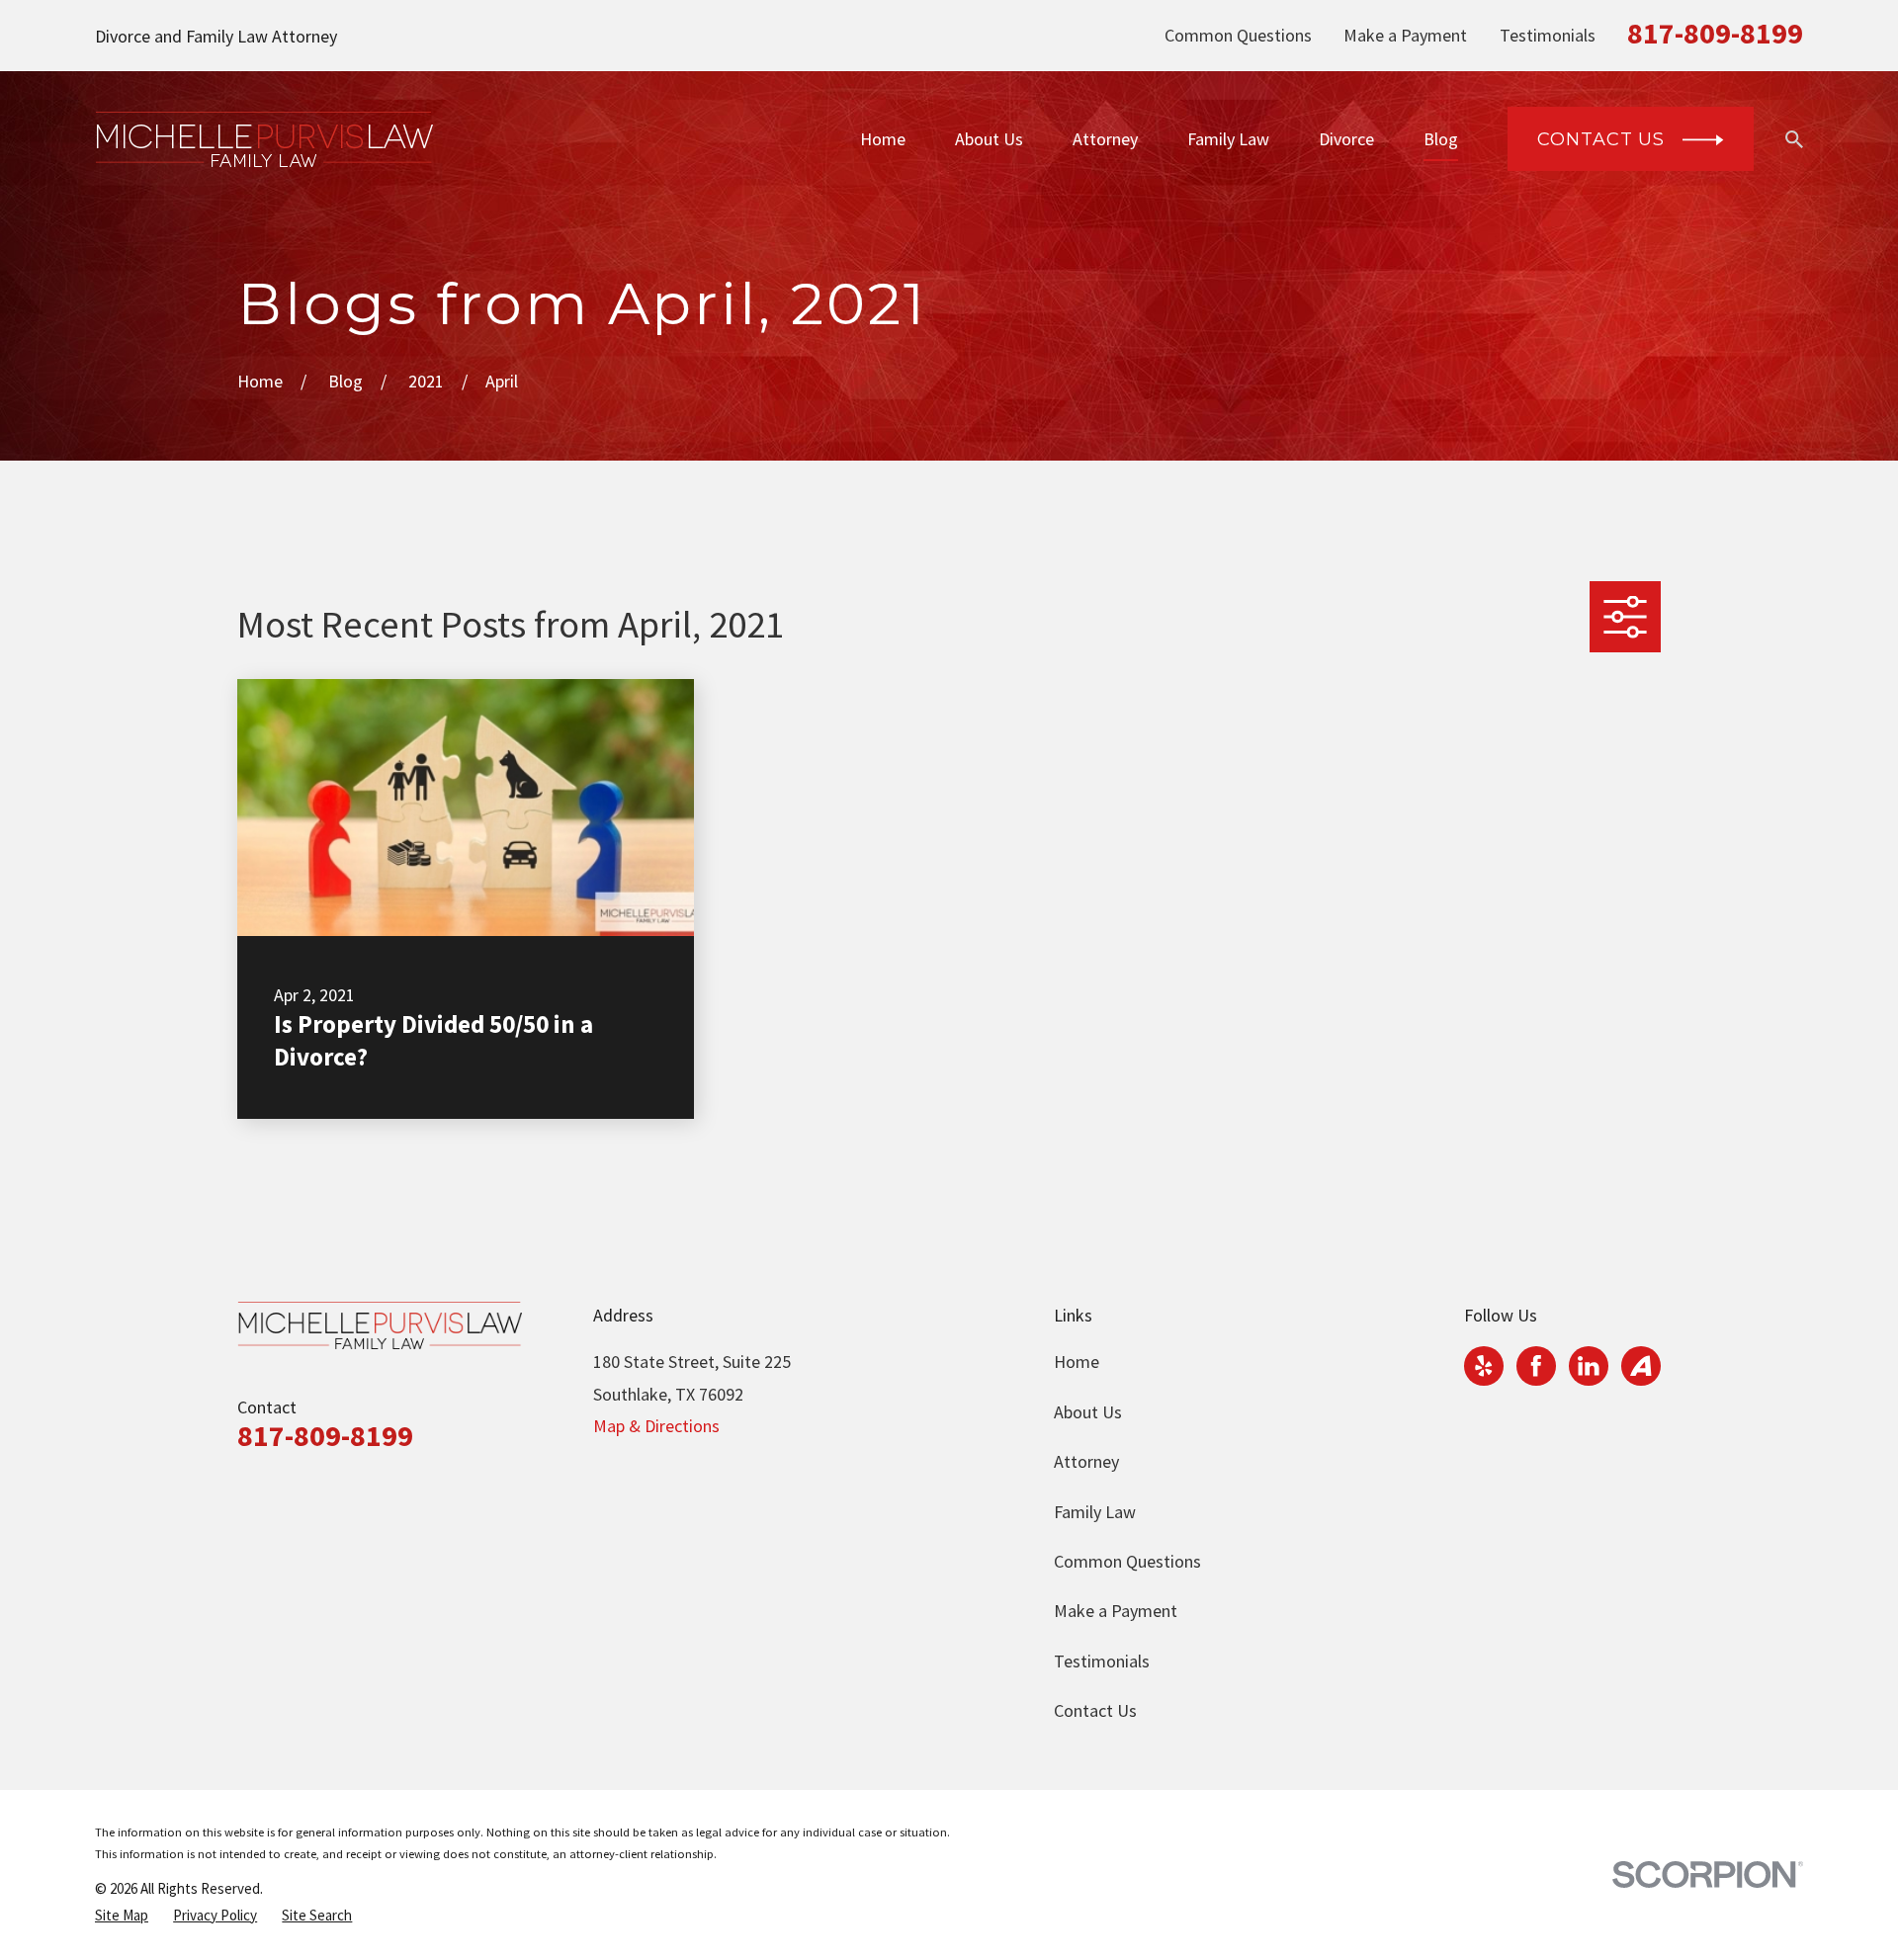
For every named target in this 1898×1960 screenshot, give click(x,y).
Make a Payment (1405, 35)
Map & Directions (656, 1426)
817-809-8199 (1715, 33)
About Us (1088, 1412)
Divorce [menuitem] (1346, 139)
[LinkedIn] (1589, 1366)
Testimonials (1548, 35)
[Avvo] (1641, 1366)
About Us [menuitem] (989, 139)
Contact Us (1095, 1710)
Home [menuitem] (883, 139)
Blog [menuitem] (1441, 139)
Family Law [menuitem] (1228, 139)
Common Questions (1238, 35)
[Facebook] (1536, 1366)
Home (1077, 1362)
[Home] (264, 139)
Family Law (1095, 1512)
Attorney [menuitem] (1105, 139)
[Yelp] (1484, 1366)
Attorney (1086, 1461)
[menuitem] (122, 1915)
